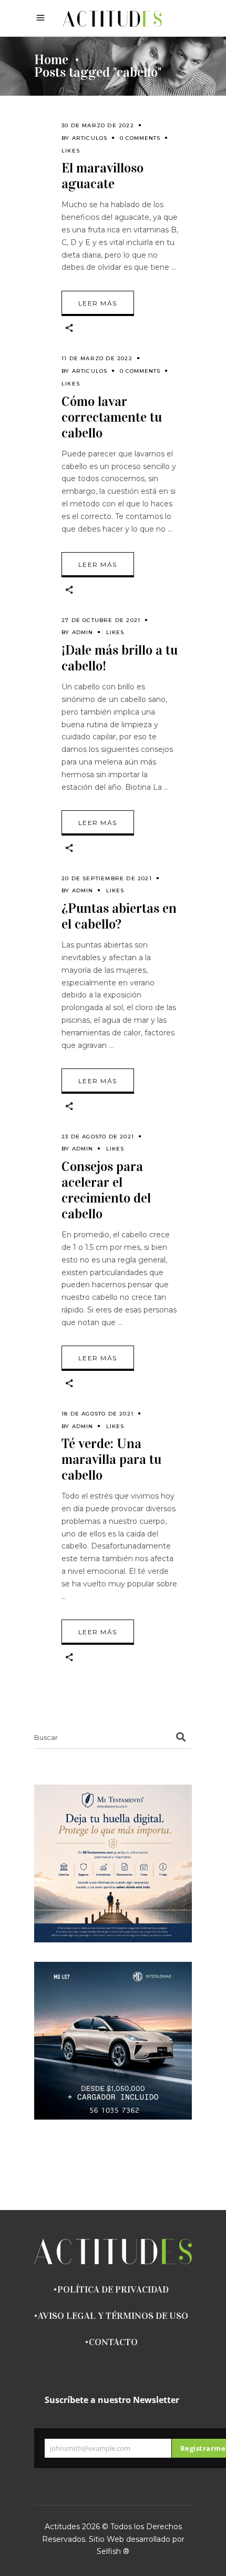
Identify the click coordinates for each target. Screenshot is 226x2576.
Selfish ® (113, 2551)
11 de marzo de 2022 (97, 358)
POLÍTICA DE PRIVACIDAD (113, 2289)
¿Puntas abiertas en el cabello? (119, 916)
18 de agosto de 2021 (97, 1414)
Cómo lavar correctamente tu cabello (112, 417)
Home (51, 60)
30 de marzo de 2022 (98, 125)
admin (83, 632)
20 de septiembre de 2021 (107, 878)
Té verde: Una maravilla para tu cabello (111, 1459)
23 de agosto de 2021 (98, 1137)
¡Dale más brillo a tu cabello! (120, 658)
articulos (90, 138)
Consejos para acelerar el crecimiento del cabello (106, 1190)
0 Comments (140, 138)
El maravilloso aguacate (102, 176)
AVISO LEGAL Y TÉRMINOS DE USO (113, 2316)
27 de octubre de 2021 (101, 620)
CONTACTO (113, 2342)
